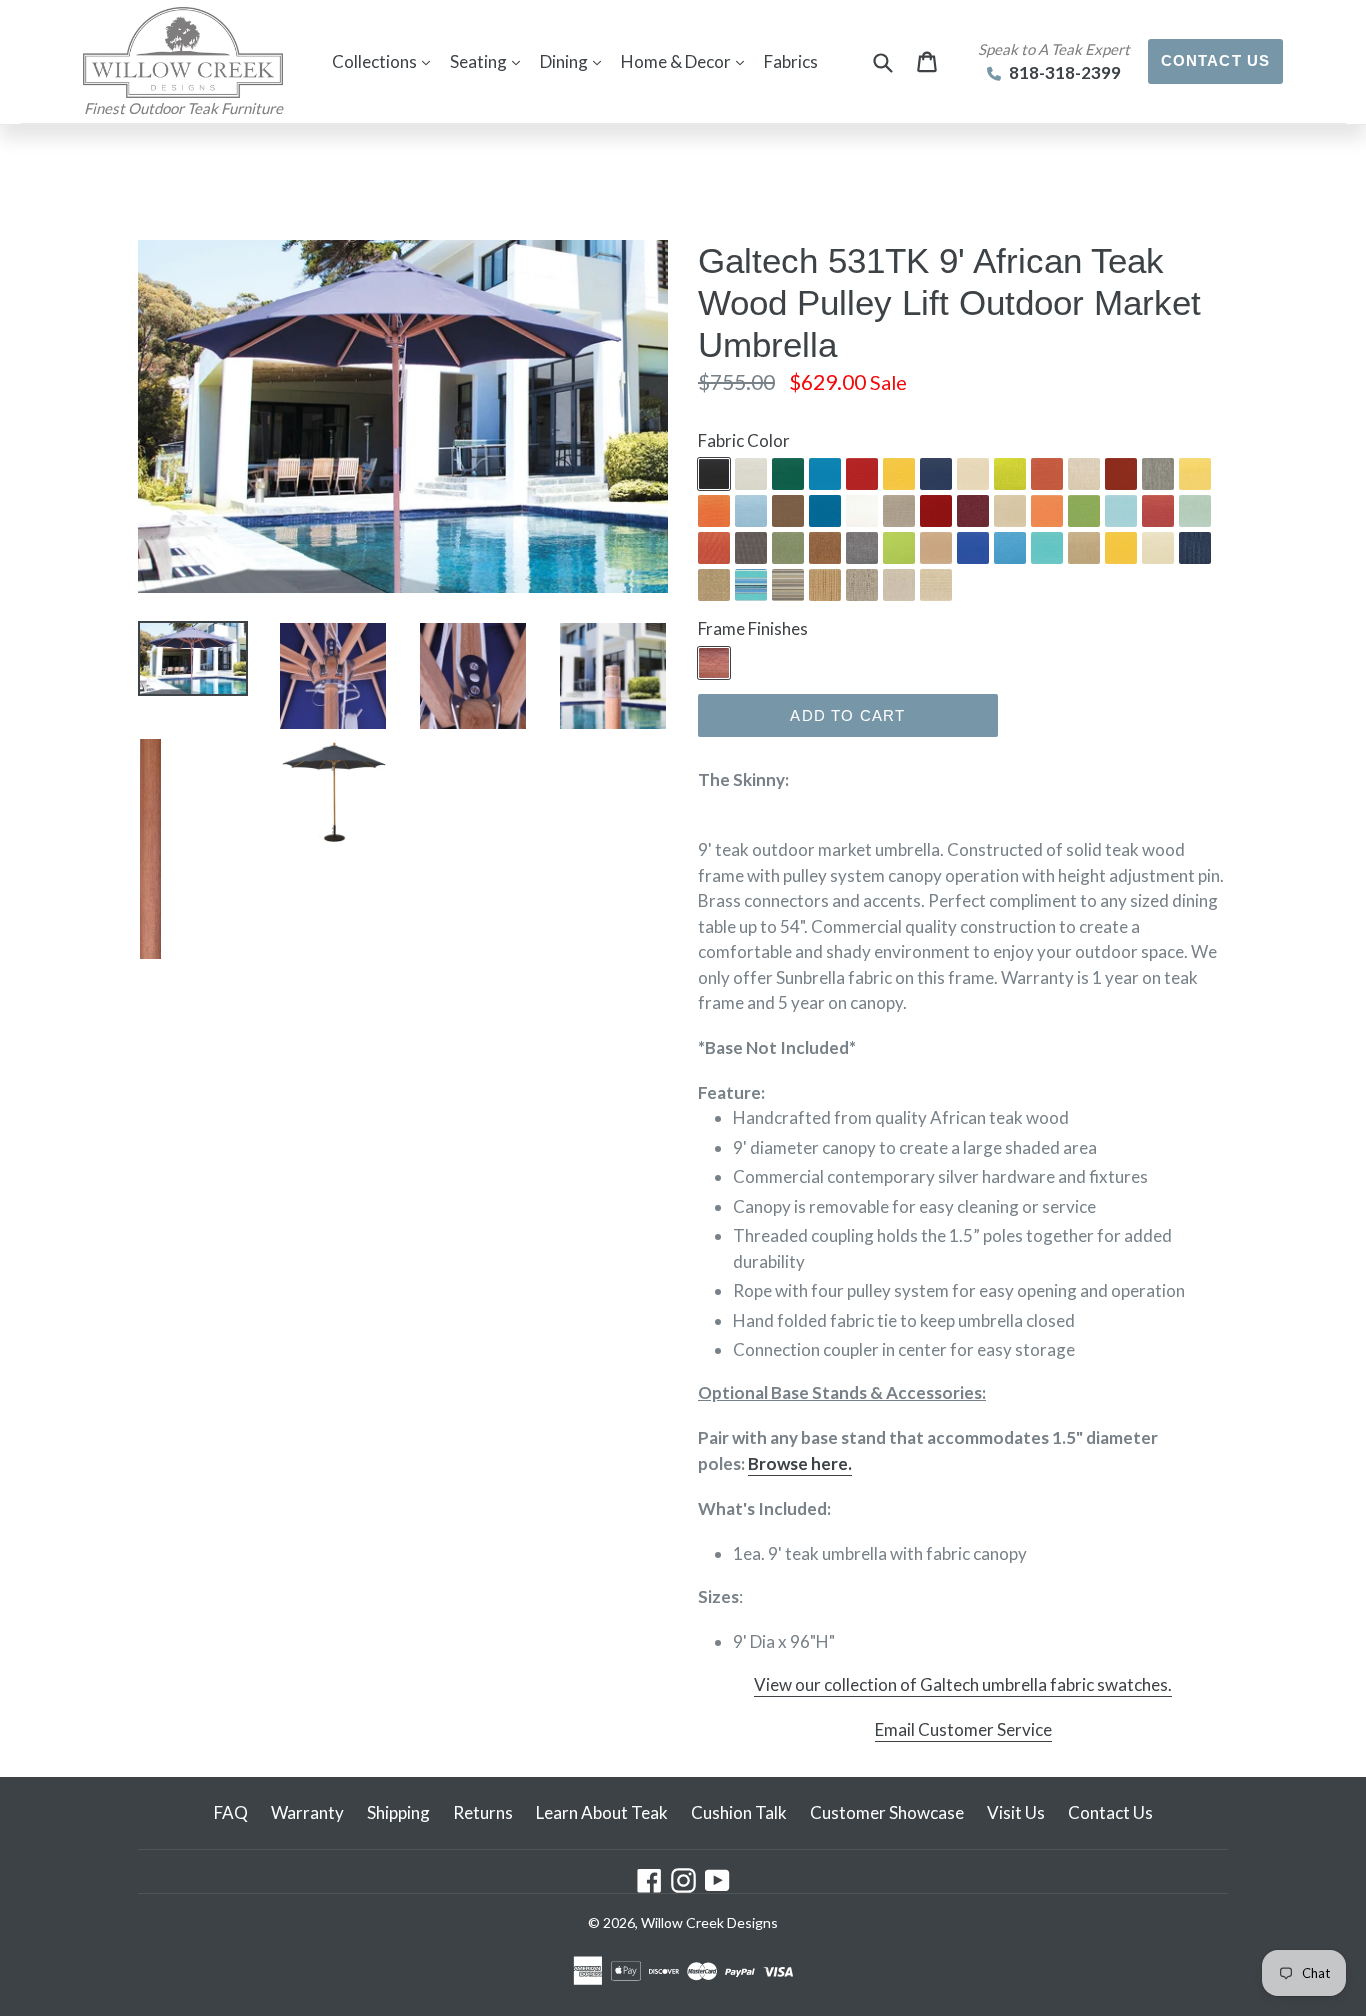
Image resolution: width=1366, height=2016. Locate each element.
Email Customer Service (963, 1729)
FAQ (231, 1812)
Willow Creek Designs (709, 1922)
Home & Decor (687, 61)
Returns (483, 1812)
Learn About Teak (602, 1812)
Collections (386, 61)
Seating (490, 61)
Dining (575, 61)
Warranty (307, 1812)
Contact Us (1216, 60)
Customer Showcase (887, 1812)
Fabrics (791, 61)
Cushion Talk (739, 1812)
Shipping (398, 1812)
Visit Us (1016, 1812)
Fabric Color (744, 440)
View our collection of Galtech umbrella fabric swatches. (963, 1684)
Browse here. (800, 1463)
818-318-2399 (1063, 72)
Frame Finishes (753, 628)
